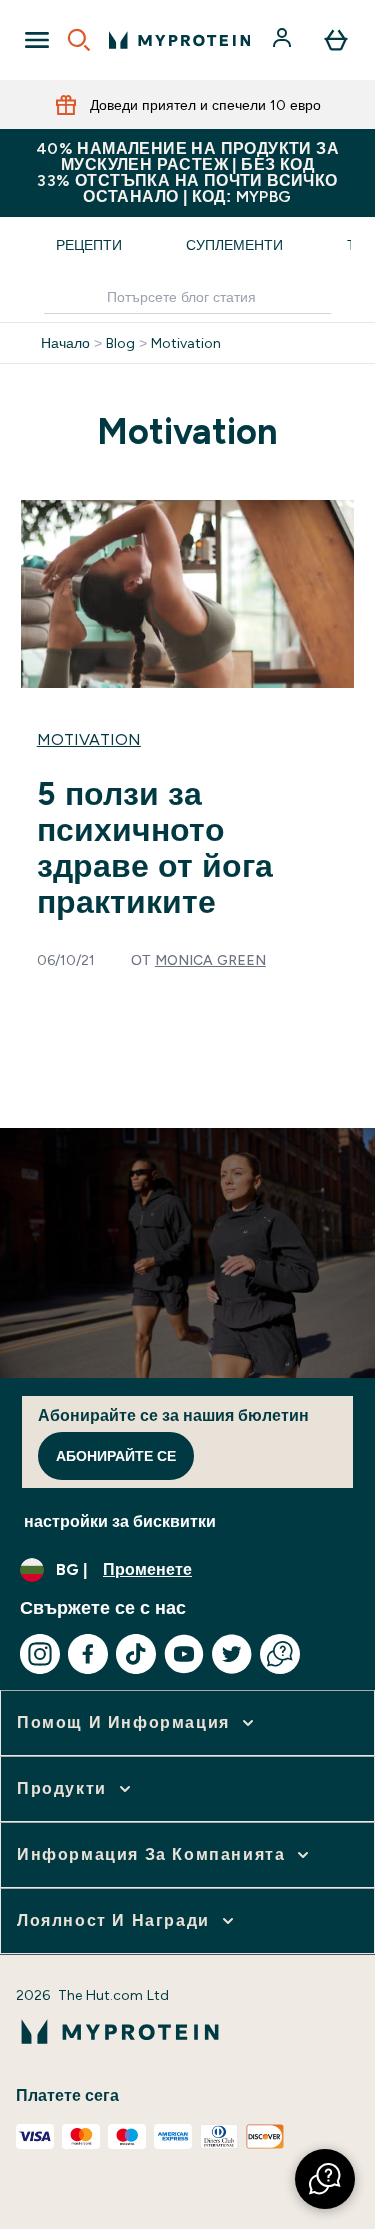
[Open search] (79, 40)
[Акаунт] (284, 40)
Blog (120, 343)
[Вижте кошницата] (336, 40)
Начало (65, 343)
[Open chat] (280, 1654)
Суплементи (234, 245)
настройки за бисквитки (120, 1521)
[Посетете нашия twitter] (232, 1654)
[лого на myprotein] (179, 40)
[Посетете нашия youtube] (184, 1654)
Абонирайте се (116, 1456)
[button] (325, 2179)
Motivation (186, 343)
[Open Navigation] (37, 40)
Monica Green (210, 960)
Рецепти (89, 245)
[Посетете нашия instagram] (40, 1654)
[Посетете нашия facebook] (88, 1654)
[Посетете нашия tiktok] (136, 1654)
